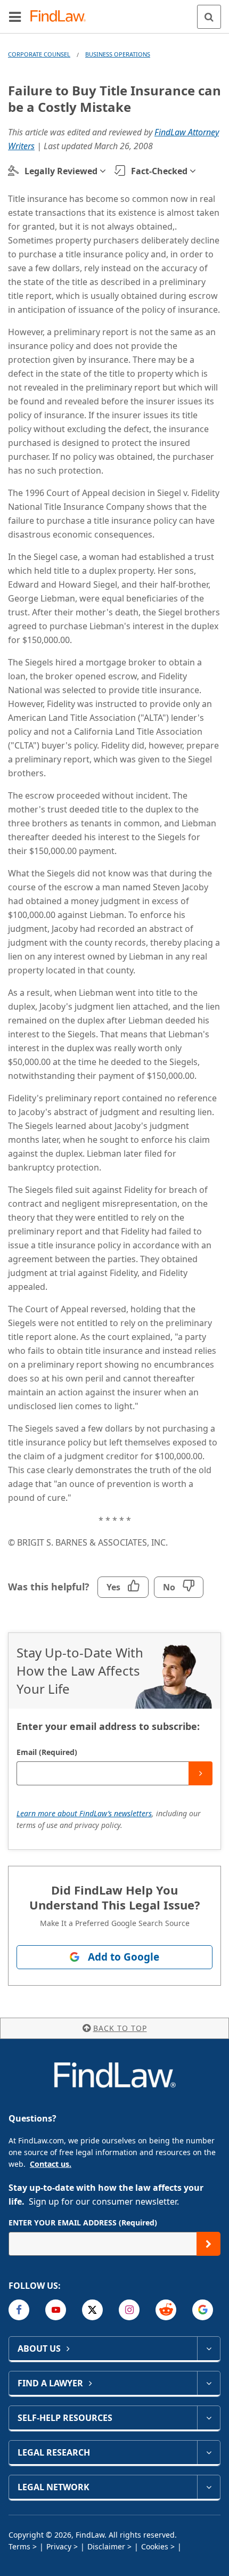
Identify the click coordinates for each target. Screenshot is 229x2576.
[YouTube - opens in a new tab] (56, 2310)
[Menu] (15, 17)
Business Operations (118, 54)
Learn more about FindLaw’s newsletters (84, 1813)
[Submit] (201, 1773)
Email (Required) (47, 1752)
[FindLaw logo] (62, 17)
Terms (19, 2546)
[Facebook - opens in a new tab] (19, 2310)
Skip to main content (115, 12)
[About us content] (208, 2349)
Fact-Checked (159, 171)
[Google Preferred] (203, 2310)
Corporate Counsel (39, 54)
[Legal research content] (208, 2452)
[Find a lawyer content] (208, 2383)
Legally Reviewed (61, 171)
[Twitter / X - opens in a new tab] (92, 2310)
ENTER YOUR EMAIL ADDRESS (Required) (83, 2222)
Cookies (155, 2546)
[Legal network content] (208, 2487)
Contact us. (51, 2164)
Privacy (59, 2546)
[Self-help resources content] (208, 2418)
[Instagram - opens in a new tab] (129, 2310)
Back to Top (120, 2028)
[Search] (209, 17)
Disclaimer (106, 2546)
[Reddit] (166, 2310)
